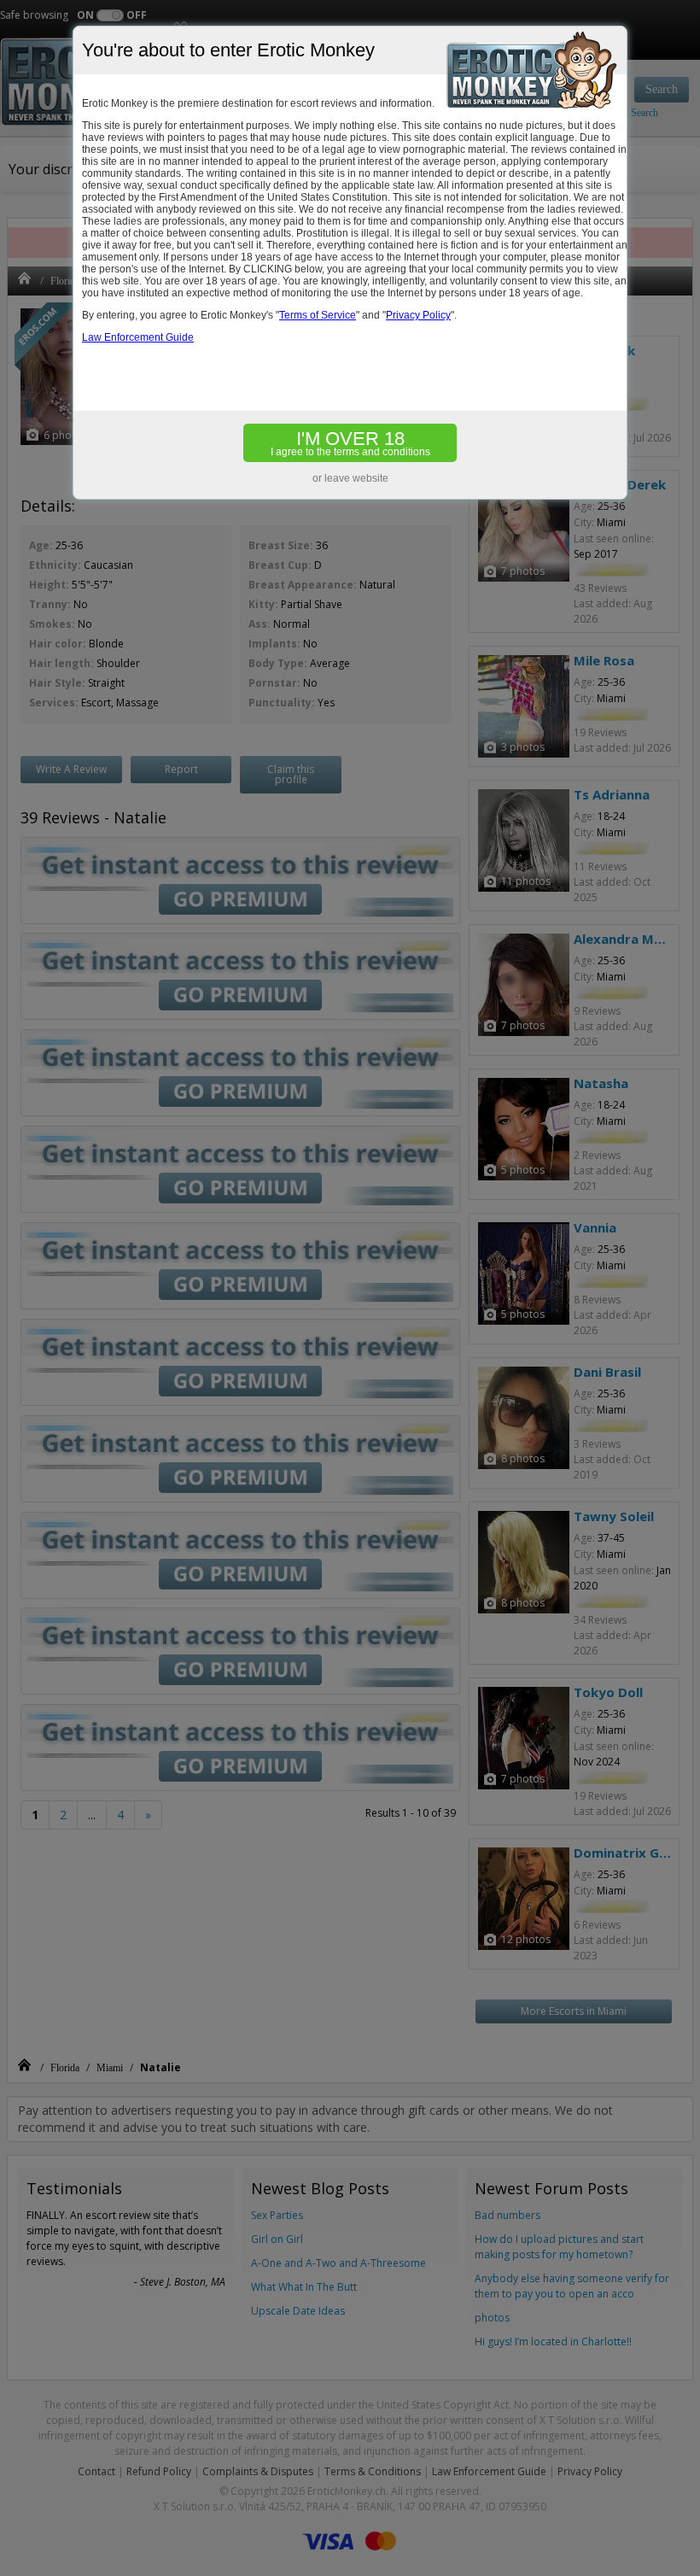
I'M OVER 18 (350, 443)
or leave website (350, 478)
